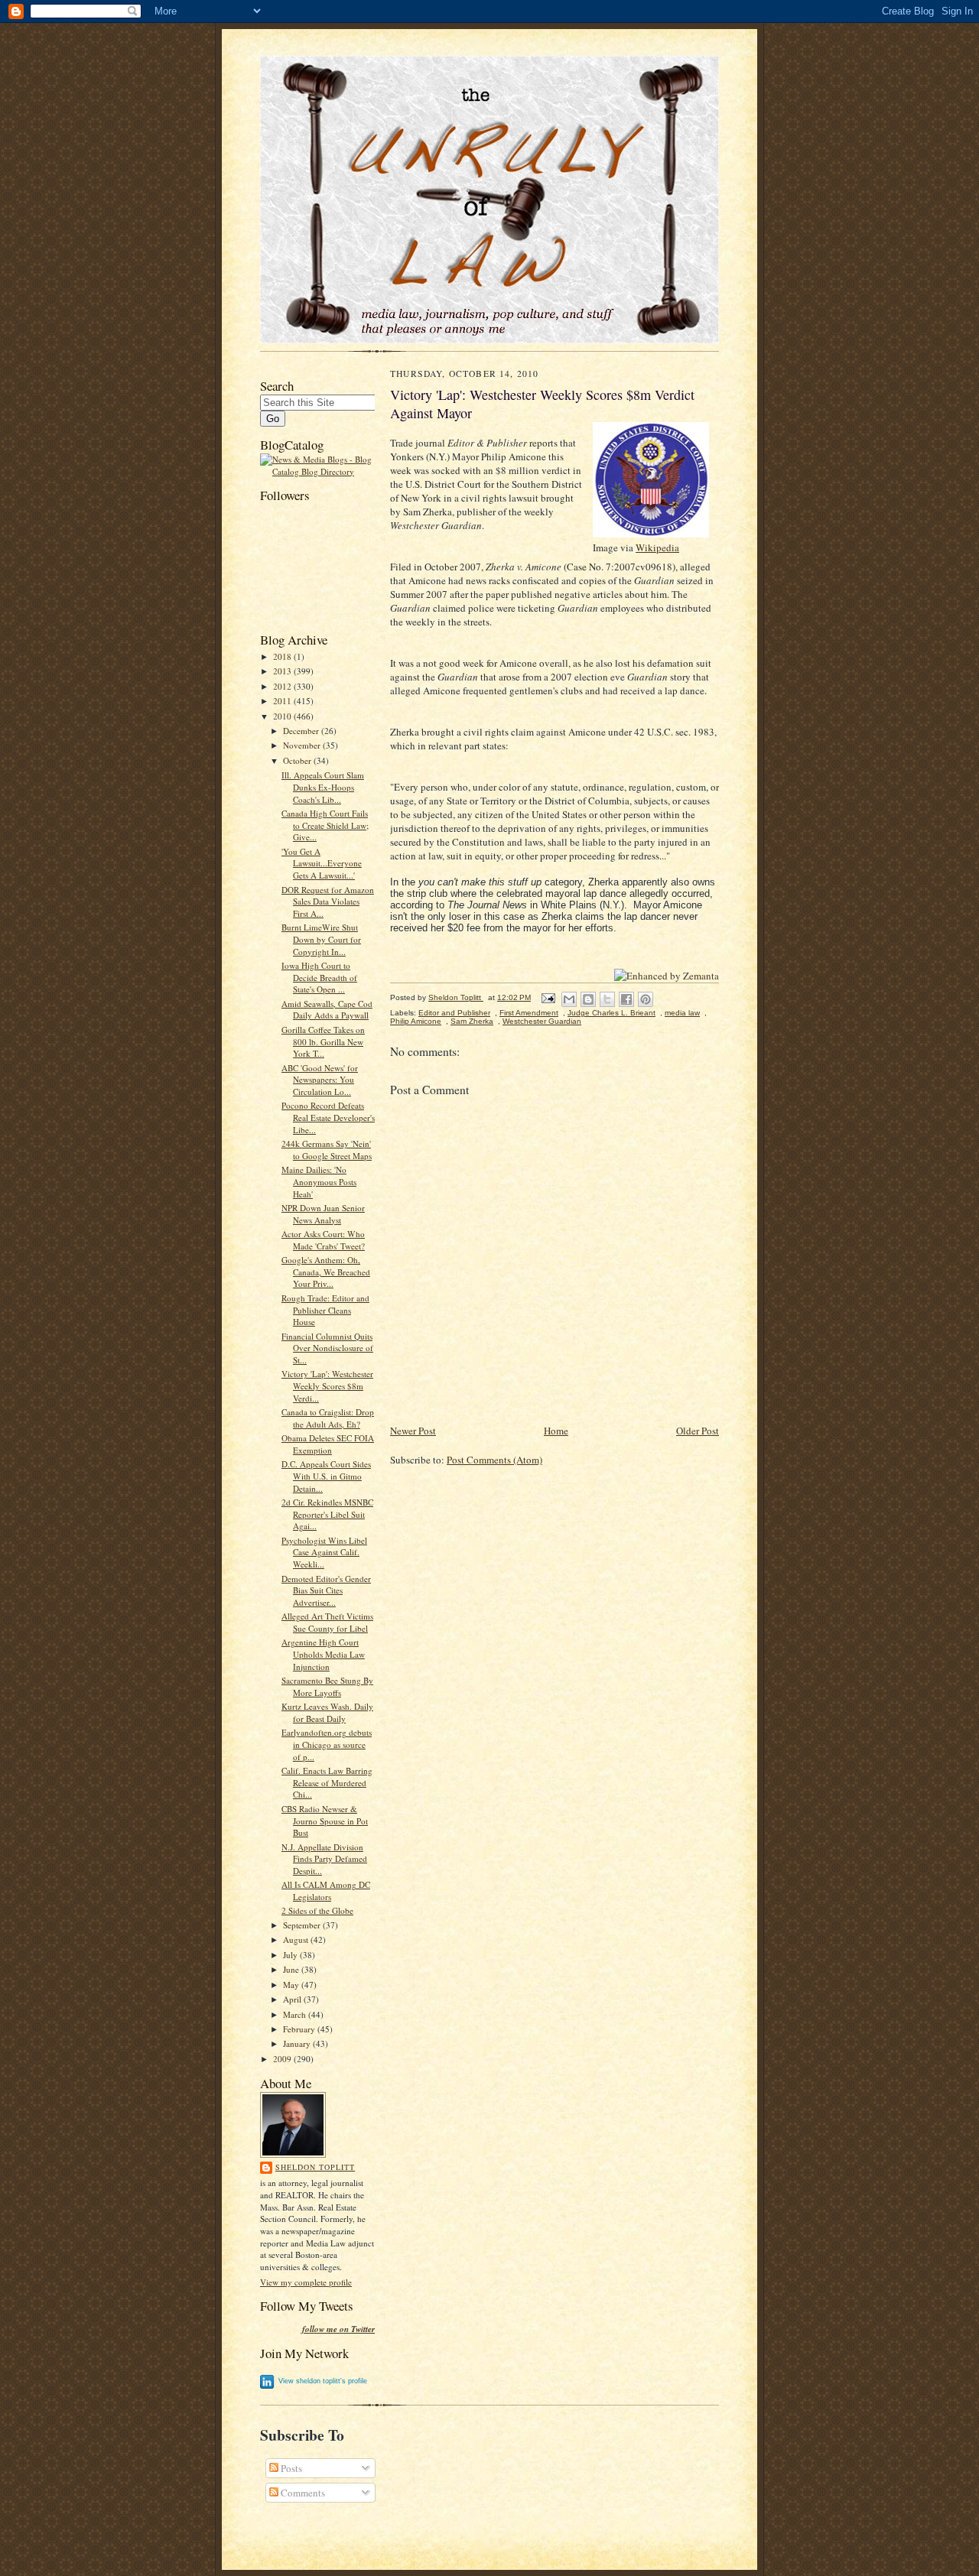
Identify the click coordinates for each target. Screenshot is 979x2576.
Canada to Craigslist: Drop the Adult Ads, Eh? (328, 1418)
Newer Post (413, 1431)
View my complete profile (306, 2282)
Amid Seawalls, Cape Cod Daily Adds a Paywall (327, 1010)
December (302, 731)
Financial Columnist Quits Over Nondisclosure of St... (327, 1348)
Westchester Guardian (542, 1021)
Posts (290, 2468)
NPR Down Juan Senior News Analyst (323, 1214)
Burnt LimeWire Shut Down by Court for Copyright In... (321, 939)
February (300, 2029)
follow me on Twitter (338, 2329)
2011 (283, 701)
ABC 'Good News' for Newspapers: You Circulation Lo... (320, 1080)
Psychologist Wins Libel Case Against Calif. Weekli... (324, 1552)
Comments (302, 2493)
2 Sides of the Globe (317, 1910)
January (298, 2043)
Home (556, 1431)
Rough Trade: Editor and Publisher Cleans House (325, 1310)
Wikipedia (657, 547)
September (303, 1925)
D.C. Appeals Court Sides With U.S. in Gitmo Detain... (326, 1476)
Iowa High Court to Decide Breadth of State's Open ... (319, 977)
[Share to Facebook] (626, 999)
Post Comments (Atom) (494, 1460)
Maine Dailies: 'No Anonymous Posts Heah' (319, 1181)
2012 (283, 686)
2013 (283, 671)
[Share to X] (607, 999)
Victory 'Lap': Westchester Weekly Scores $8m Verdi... (327, 1385)
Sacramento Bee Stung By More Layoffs (327, 1686)
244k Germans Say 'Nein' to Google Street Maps (327, 1150)
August (297, 1939)
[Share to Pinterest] (646, 999)
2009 (283, 2059)
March (296, 2014)
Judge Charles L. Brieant (611, 1013)
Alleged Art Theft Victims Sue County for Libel (327, 1622)
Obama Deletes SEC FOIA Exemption (328, 1444)
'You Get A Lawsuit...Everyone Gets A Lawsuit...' (322, 863)
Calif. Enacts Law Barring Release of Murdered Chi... (327, 1782)
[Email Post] (548, 997)
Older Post (698, 1431)
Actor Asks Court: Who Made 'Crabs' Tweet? (323, 1240)
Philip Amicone (416, 1021)
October (298, 760)
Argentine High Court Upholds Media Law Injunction (323, 1654)
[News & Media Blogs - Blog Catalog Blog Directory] (317, 471)
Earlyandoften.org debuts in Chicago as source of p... (327, 1744)
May (292, 1985)
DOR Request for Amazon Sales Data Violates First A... (328, 901)
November (303, 745)
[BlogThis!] (588, 999)
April (293, 1999)
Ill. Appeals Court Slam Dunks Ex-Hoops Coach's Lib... (323, 787)
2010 (283, 716)
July (291, 1955)
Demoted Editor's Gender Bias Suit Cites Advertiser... (326, 1590)
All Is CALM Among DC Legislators (326, 1891)
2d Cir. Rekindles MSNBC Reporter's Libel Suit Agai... (327, 1514)
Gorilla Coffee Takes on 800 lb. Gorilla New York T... (323, 1041)
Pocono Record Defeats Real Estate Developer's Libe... (328, 1117)
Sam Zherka (472, 1021)
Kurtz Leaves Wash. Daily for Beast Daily (327, 1712)
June (292, 1969)
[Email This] (569, 999)
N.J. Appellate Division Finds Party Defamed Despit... (324, 1859)
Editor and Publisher (454, 1013)
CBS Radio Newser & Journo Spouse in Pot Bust (325, 1821)
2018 (283, 656)
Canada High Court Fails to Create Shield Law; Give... (325, 825)
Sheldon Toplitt (315, 2167)
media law (682, 1013)
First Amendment (529, 1013)
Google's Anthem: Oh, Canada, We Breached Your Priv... (326, 1272)
